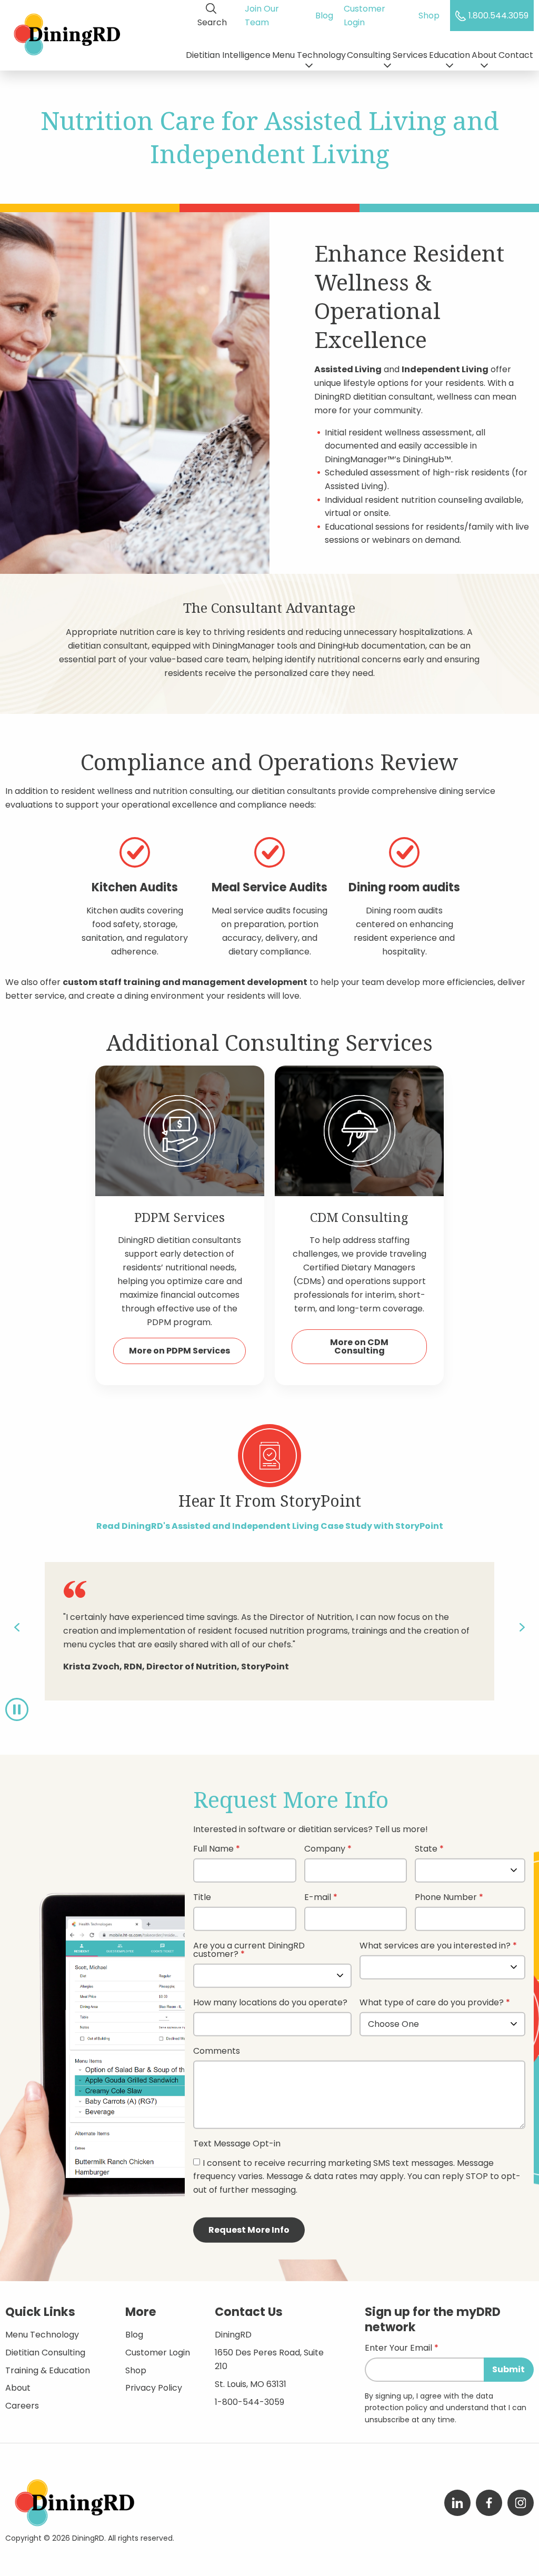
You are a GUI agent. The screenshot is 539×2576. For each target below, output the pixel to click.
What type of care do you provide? (433, 2003)
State (426, 1850)
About (484, 55)
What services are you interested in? (435, 1947)
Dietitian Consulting (45, 2353)
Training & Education (48, 2370)
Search (212, 22)
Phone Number (446, 1898)
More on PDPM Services (179, 1351)
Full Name (213, 1850)
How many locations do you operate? (270, 2003)
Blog (324, 16)
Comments (217, 2052)
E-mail (318, 1898)
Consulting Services (387, 55)
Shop (429, 16)
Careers (22, 2406)
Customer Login (365, 16)
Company (325, 1850)
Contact (516, 55)
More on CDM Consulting (359, 1346)
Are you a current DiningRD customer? (249, 1951)
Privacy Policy (154, 2388)
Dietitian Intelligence (228, 55)
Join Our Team (262, 16)
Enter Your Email (398, 2349)
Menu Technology (309, 55)
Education (450, 55)
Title (202, 1898)
